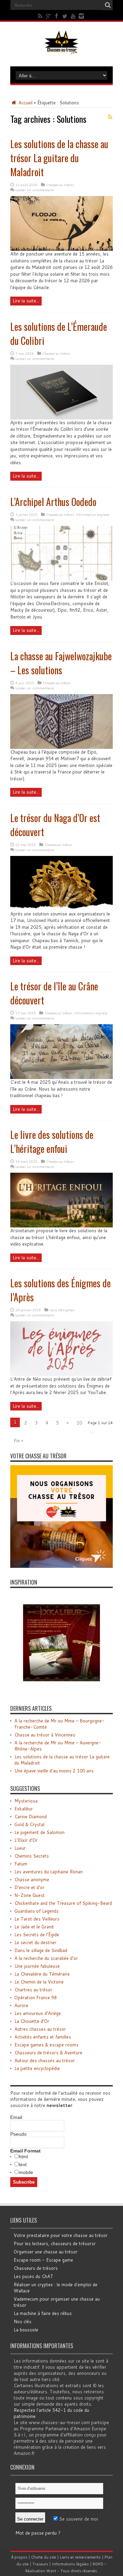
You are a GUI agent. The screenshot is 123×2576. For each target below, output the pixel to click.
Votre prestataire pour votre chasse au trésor (61, 2235)
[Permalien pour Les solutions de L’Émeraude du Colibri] (61, 418)
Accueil (25, 103)
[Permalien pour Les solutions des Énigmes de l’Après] (61, 1374)
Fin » (18, 1441)
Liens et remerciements (80, 2557)
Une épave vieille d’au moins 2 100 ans (54, 1771)
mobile (26, 2172)
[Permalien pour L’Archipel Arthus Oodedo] (61, 578)
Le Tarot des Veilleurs (37, 1919)
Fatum (21, 1864)
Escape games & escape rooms (46, 2045)
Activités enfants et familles (43, 2037)
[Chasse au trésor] (61, 49)
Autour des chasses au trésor (45, 2060)
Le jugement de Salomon (39, 1832)
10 (79, 1423)
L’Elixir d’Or (26, 1840)
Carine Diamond (31, 1817)
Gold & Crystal (29, 1824)
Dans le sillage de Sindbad (41, 1950)
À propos (19, 2557)
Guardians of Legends (37, 1911)
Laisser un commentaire (35, 190)
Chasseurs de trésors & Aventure (48, 2053)
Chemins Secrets (32, 1856)
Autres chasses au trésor (40, 2029)
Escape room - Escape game (43, 2260)
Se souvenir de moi (78, 2519)
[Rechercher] (108, 5)
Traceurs (40, 2564)
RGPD (98, 2564)
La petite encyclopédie (37, 2068)
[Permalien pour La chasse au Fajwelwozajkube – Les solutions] (61, 747)
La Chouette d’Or (32, 2021)
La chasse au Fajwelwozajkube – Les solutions (61, 663)
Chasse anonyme (32, 1879)
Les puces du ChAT (33, 2276)
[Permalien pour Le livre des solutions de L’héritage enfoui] (61, 1226)
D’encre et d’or (29, 1887)
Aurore (21, 2005)
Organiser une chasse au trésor (46, 2252)
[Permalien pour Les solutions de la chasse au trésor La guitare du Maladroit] (61, 249)
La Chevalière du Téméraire (42, 1974)
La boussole (26, 2330)
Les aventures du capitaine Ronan (49, 1872)
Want (51, 2571)
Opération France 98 (36, 1998)
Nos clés (23, 2321)
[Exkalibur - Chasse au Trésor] (61, 1692)
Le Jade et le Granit (34, 1927)
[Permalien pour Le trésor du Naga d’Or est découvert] (61, 909)
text (23, 2164)
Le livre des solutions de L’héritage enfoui (52, 1142)
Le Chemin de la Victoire (39, 1982)
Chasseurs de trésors (36, 2268)
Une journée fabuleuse (37, 1966)
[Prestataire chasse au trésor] (61, 1566)
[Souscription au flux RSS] (110, 117)
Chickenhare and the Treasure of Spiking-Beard (63, 1903)
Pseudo (18, 2134)
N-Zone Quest (30, 1895)
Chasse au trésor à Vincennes (45, 1735)
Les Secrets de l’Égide (37, 1935)
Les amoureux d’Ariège (38, 2013)
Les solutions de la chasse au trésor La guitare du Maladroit (59, 158)
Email (16, 2117)
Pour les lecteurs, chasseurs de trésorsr (55, 2243)
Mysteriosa (26, 1801)
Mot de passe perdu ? (38, 2533)
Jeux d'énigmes (62, 1310)
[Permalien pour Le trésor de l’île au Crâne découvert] (61, 1077)
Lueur (20, 1848)
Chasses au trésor (60, 185)
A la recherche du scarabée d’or (46, 1958)
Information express (93, 515)
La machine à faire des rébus (43, 2313)
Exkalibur (24, 1809)
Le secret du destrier (35, 1942)
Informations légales (70, 2564)
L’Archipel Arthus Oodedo (53, 502)
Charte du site (44, 2557)
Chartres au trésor (33, 1990)
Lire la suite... (26, 301)
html (23, 2157)
